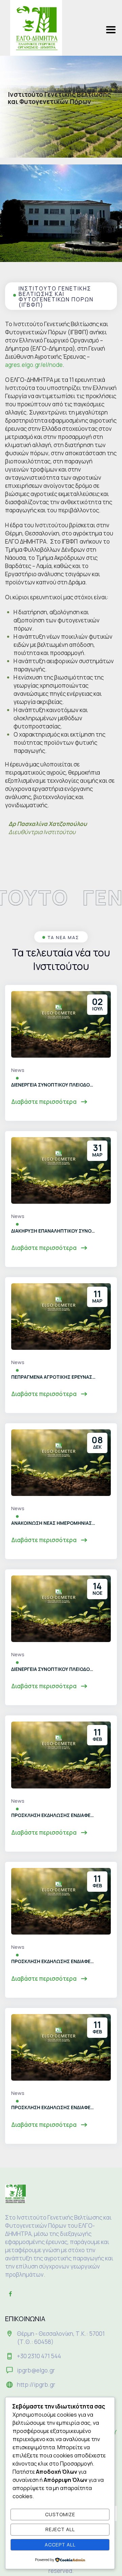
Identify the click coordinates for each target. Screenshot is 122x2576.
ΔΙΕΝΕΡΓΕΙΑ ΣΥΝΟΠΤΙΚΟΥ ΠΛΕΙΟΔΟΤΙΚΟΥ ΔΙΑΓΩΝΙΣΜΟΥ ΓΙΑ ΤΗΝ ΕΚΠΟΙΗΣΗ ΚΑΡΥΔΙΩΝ (54, 1669)
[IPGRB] (36, 28)
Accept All (60, 2545)
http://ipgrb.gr (36, 2385)
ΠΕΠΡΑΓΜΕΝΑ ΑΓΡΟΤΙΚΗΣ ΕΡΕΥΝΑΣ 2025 (54, 1377)
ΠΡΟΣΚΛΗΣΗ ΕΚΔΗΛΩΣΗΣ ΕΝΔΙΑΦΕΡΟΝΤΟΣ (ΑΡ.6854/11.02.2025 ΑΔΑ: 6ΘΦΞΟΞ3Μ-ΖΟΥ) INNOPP (54, 1815)
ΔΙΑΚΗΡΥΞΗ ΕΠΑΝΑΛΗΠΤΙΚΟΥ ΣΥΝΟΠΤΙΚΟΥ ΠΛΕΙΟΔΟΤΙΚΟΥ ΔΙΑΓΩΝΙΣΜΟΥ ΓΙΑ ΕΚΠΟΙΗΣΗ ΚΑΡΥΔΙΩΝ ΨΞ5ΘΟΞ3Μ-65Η (54, 1231)
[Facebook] (10, 2294)
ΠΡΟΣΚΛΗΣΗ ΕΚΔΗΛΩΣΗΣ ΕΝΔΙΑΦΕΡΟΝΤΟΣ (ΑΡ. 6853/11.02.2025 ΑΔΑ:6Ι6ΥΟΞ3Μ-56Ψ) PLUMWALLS (54, 1961)
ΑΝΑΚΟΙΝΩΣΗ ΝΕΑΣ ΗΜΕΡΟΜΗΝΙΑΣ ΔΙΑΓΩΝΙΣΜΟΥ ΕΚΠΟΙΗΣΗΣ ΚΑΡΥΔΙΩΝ (54, 1523)
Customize (60, 2514)
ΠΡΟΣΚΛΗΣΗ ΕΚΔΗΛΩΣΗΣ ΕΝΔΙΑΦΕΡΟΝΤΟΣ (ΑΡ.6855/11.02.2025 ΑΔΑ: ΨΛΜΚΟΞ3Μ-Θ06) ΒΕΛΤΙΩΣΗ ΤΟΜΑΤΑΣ (54, 2107)
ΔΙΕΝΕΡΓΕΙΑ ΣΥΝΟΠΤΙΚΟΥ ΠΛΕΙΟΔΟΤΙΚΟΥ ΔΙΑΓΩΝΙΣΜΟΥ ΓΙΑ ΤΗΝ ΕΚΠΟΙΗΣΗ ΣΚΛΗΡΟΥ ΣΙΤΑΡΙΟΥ (54, 1085)
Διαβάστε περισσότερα (44, 1102)
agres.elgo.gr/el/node (34, 365)
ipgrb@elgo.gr (36, 2370)
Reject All (60, 2529)
